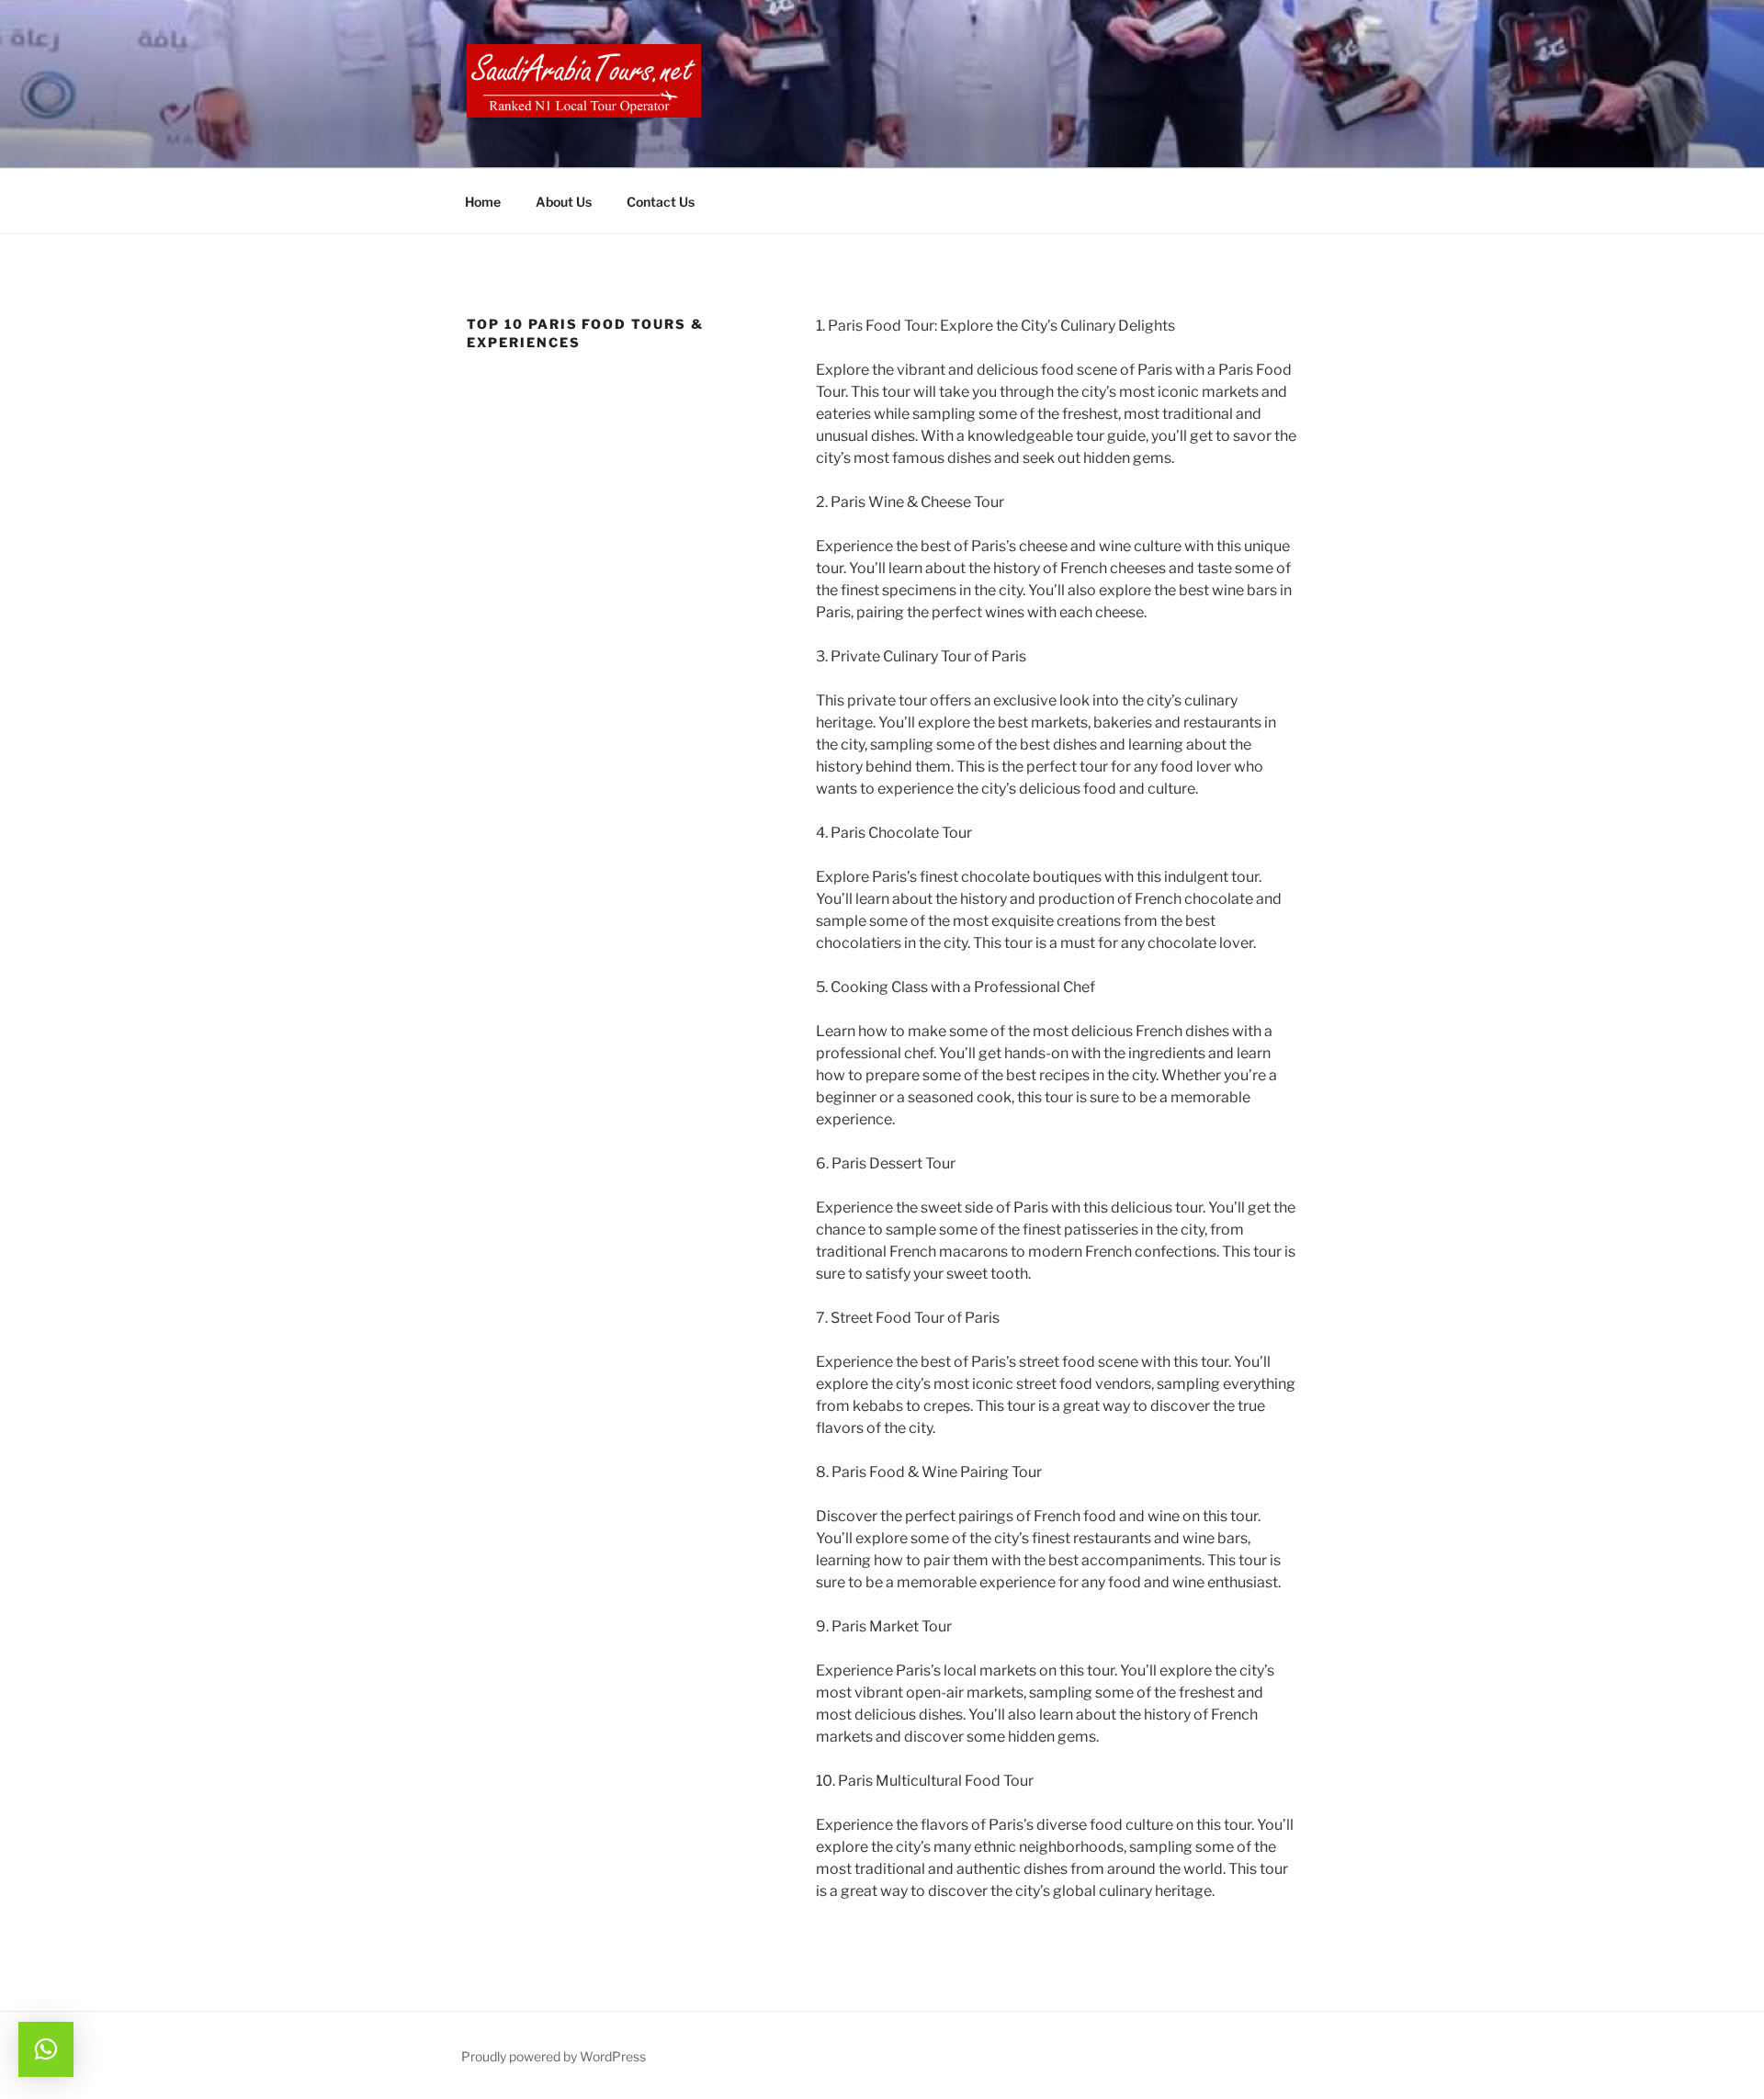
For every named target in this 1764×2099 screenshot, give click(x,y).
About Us (564, 202)
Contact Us (661, 202)
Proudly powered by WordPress (554, 2056)
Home (483, 202)
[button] (46, 2049)
